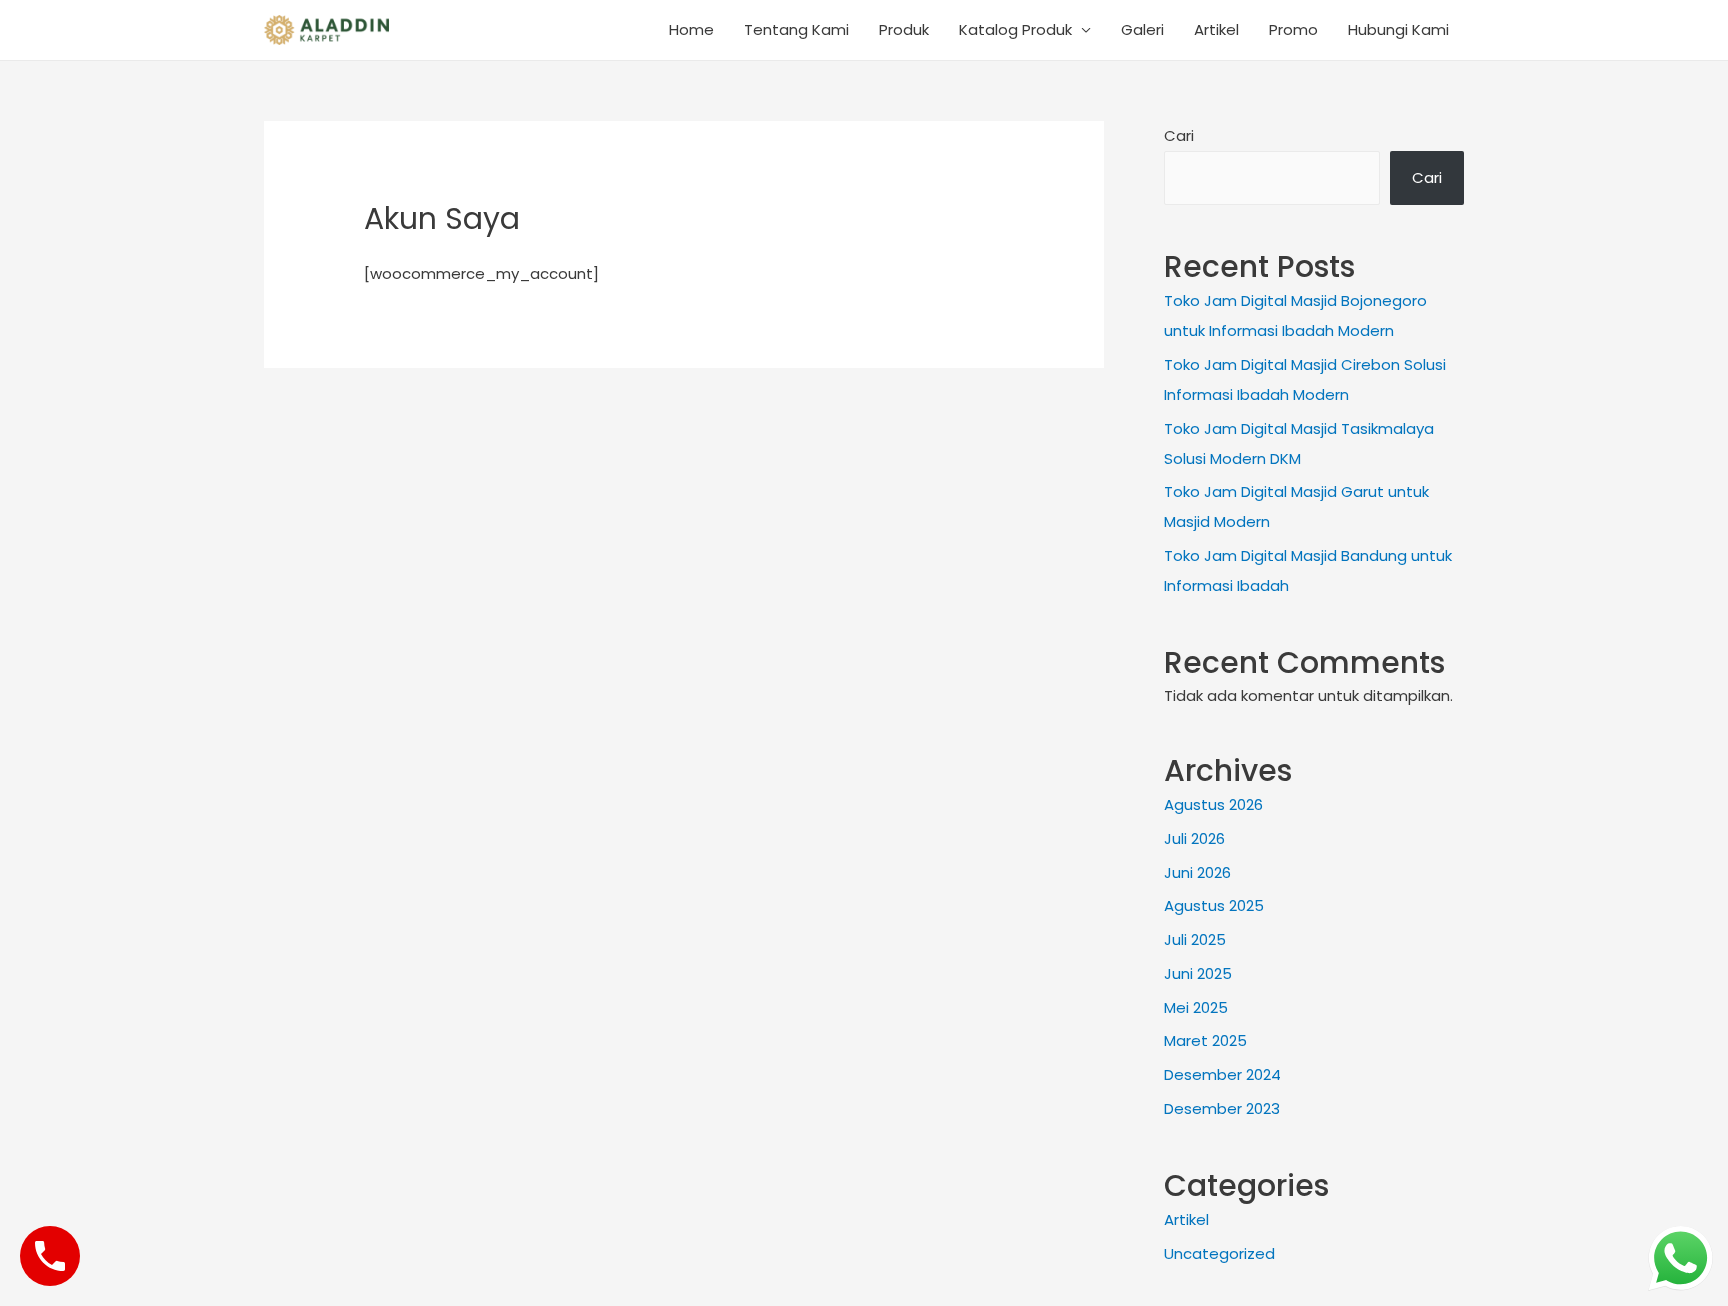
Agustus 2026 (1213, 804)
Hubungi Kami (1398, 29)
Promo (1293, 29)
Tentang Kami (796, 29)
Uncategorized (1219, 1253)
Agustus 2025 (1214, 905)
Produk (904, 29)
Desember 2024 (1222, 1074)
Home (691, 29)
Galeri (1142, 29)
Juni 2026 (1197, 872)
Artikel (1216, 29)
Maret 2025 (1205, 1040)
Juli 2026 (1194, 838)
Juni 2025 (1198, 973)
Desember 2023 (1222, 1108)
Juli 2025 (1195, 939)
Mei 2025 (1196, 1007)
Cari (1179, 135)
